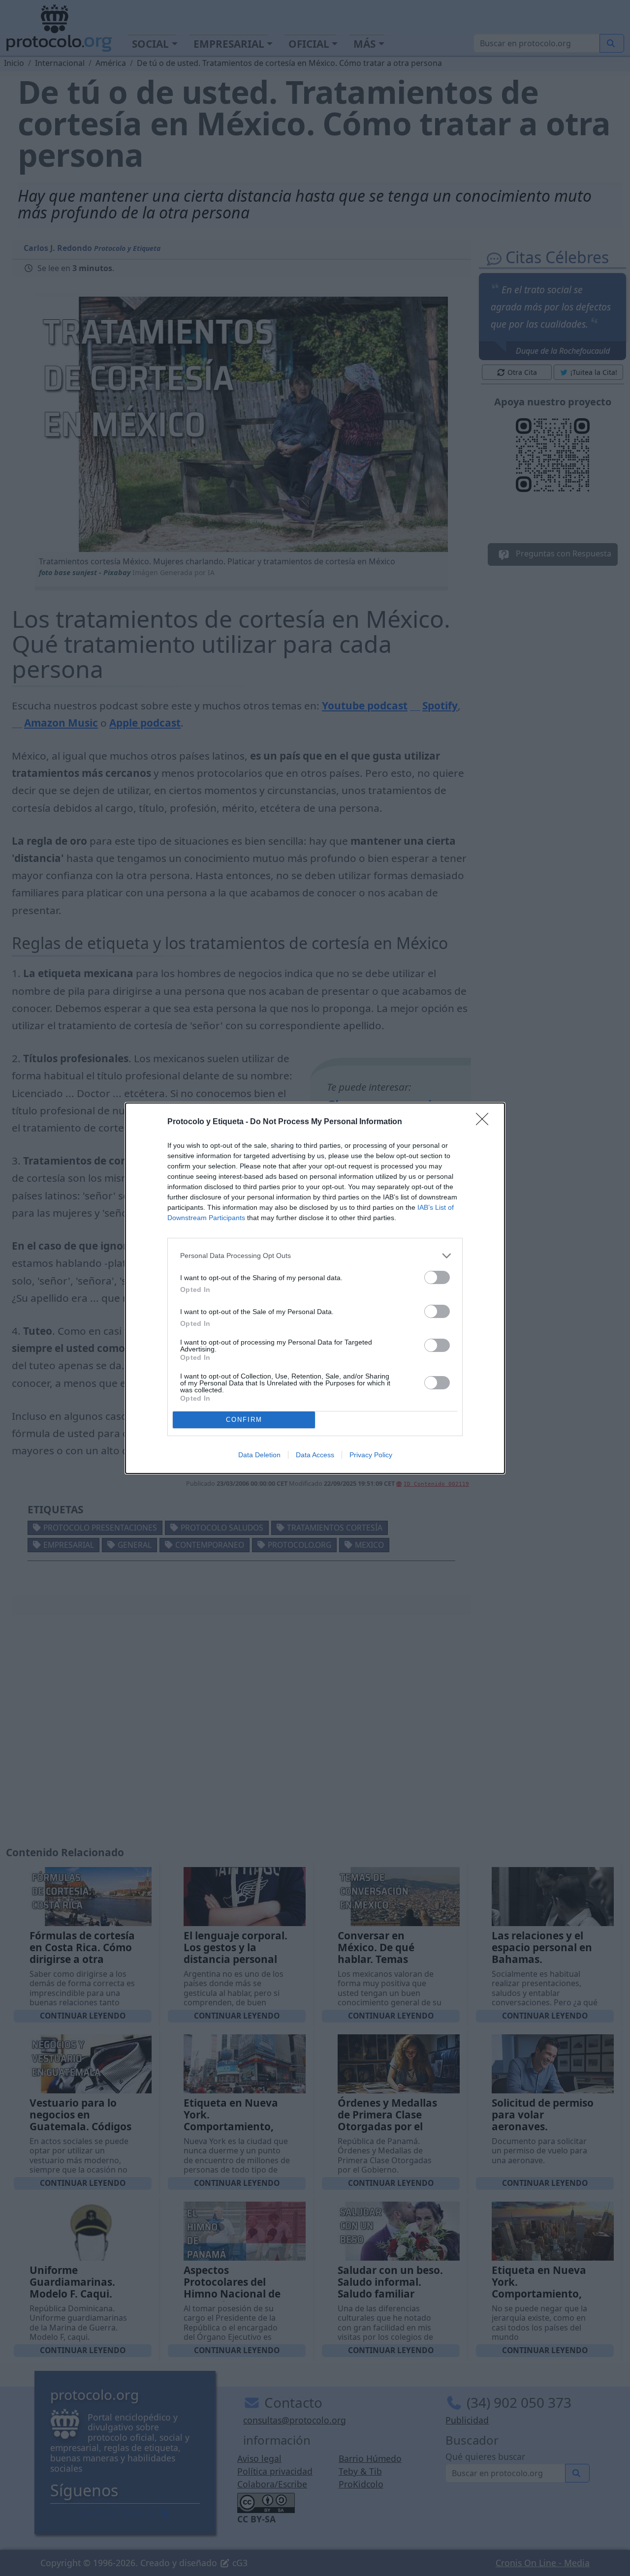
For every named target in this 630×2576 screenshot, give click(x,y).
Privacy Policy (371, 1455)
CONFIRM (244, 1420)
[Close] (485, 1122)
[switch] (437, 1277)
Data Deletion (259, 1455)
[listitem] (315, 1256)
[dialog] (315, 1288)
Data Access (315, 1455)
